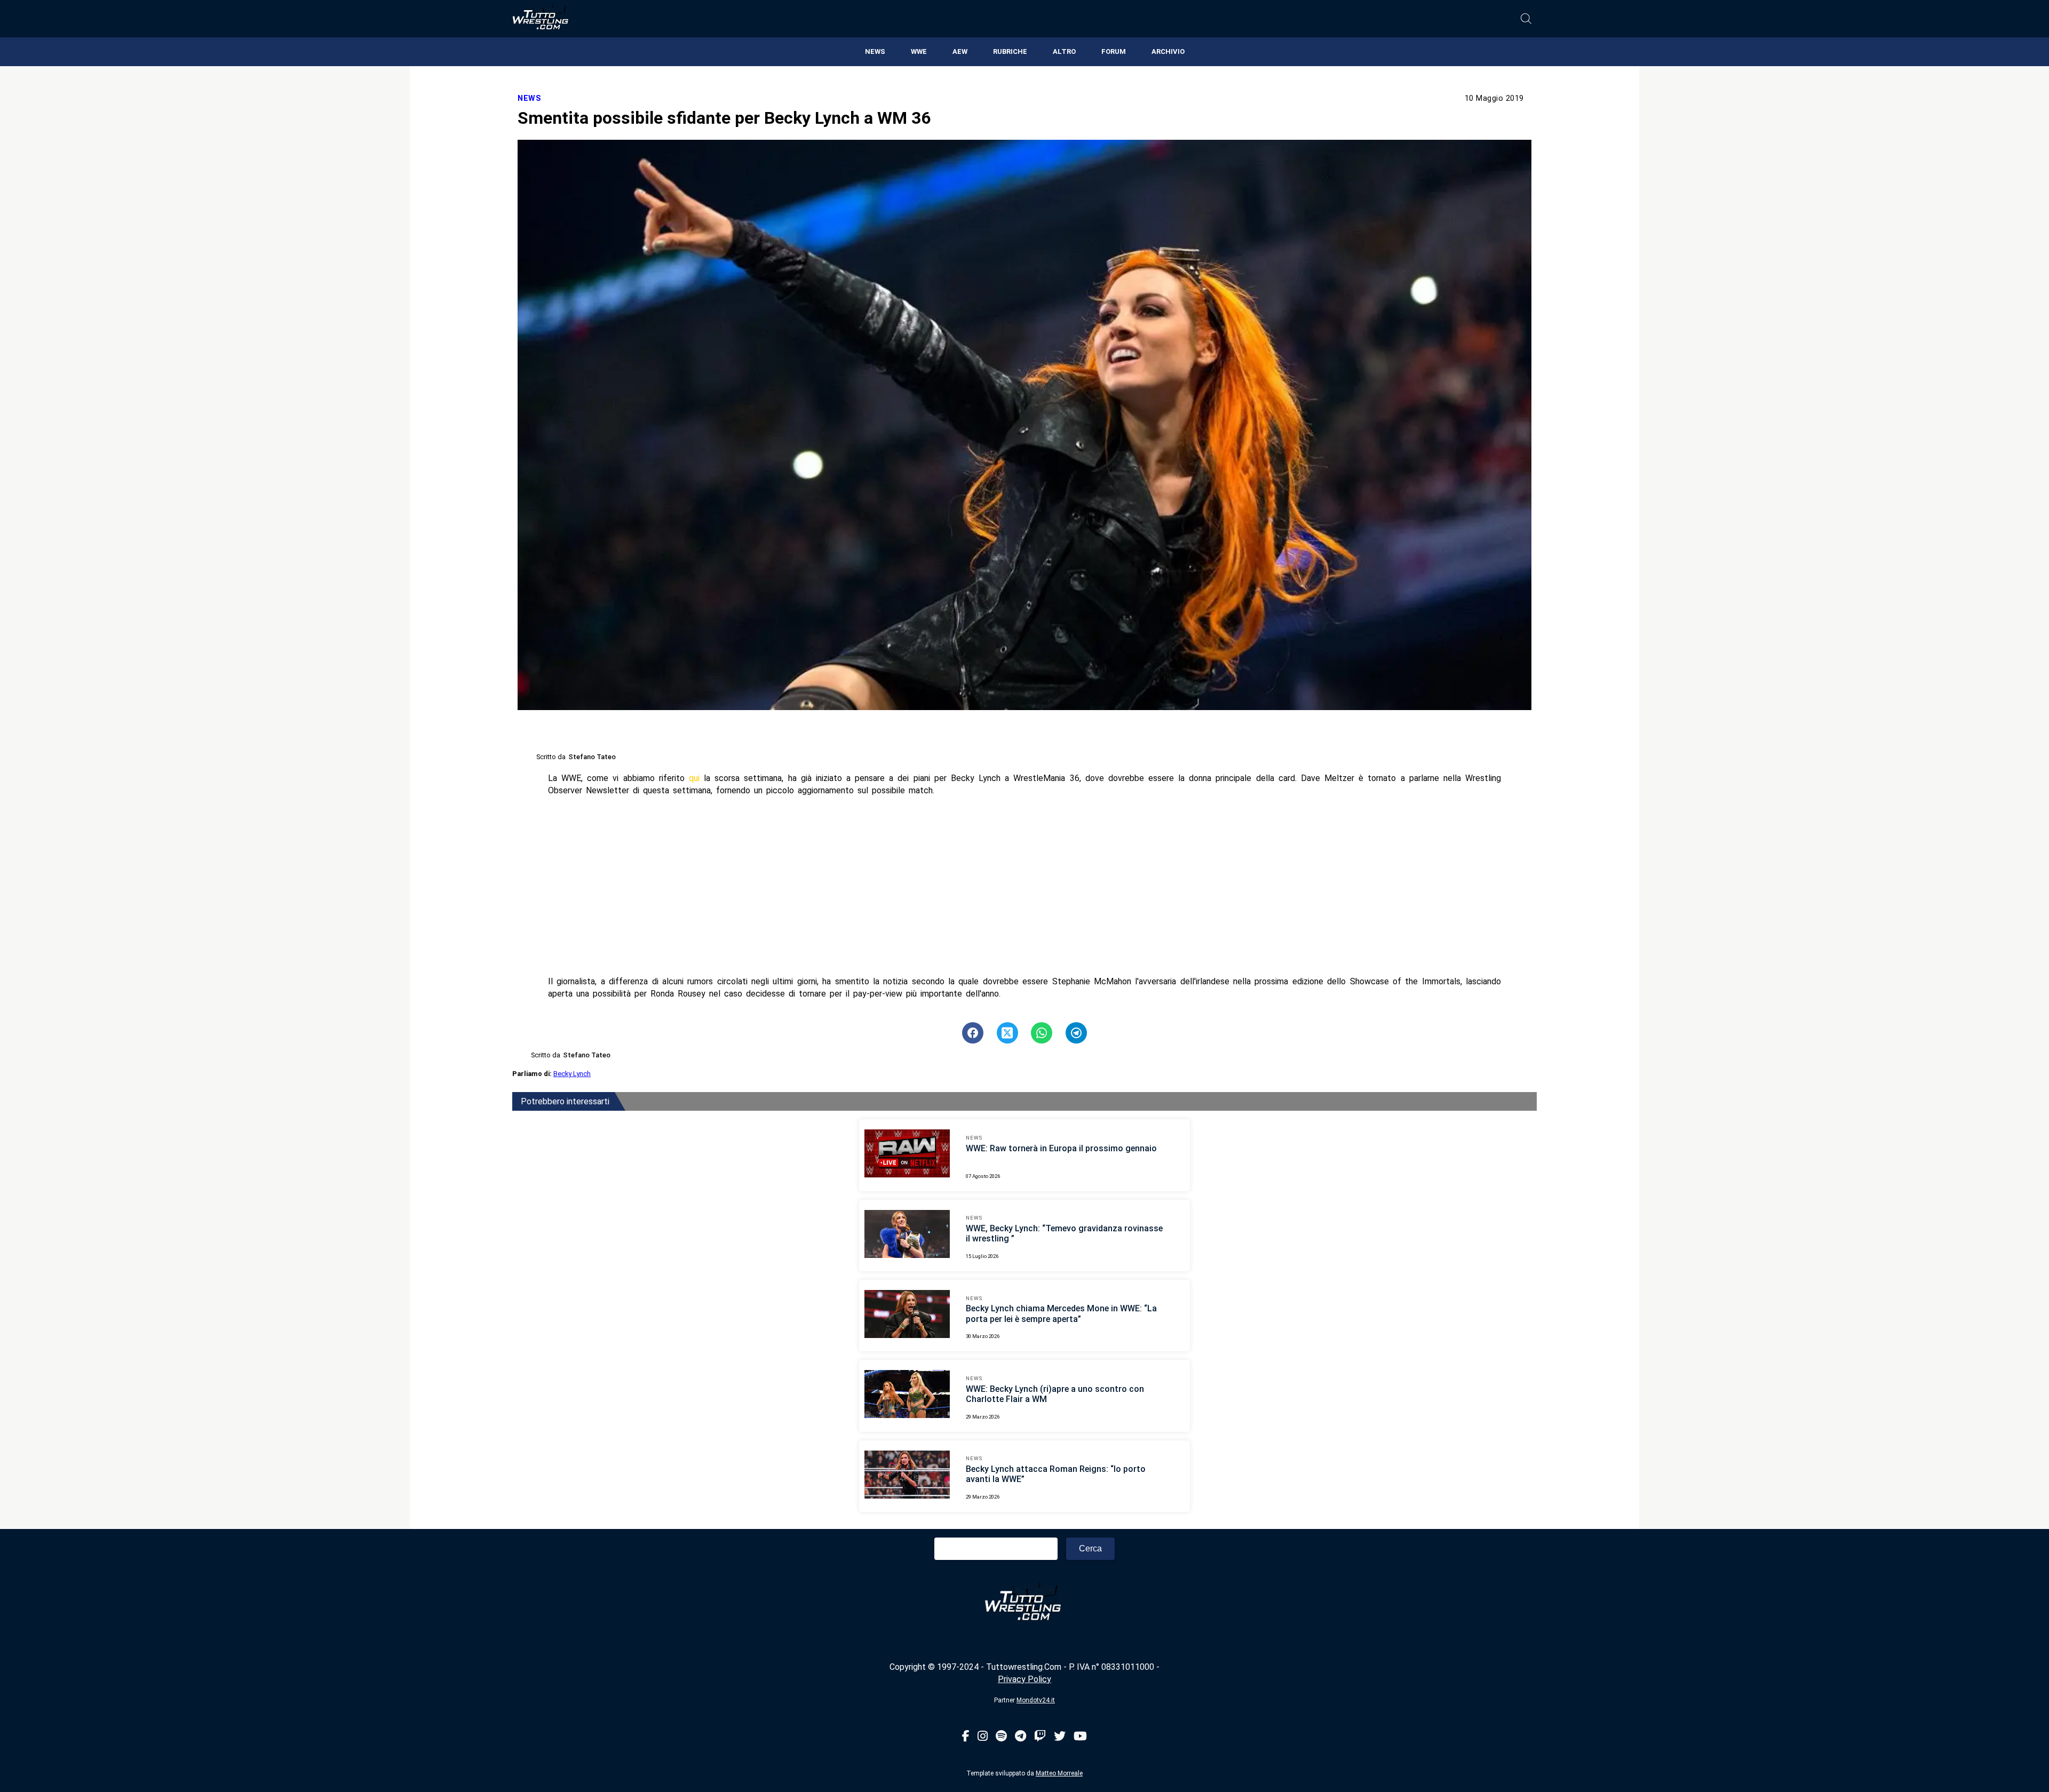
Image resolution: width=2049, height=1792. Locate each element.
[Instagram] (983, 1737)
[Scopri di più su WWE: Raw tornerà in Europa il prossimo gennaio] (907, 1155)
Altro (1064, 51)
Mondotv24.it (1036, 1700)
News (875, 51)
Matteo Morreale (1059, 1773)
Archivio (1168, 51)
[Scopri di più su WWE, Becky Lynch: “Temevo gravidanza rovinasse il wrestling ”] (907, 1236)
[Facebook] (966, 1737)
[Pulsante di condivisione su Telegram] (1076, 1033)
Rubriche (1010, 51)
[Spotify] (1001, 1737)
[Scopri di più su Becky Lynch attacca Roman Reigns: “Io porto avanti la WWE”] (907, 1476)
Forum (1114, 51)
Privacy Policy (1024, 1679)
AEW (960, 51)
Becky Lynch (572, 1074)
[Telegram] (1020, 1737)
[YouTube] (1080, 1737)
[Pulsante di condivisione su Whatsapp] (1042, 1033)
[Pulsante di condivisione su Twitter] (1007, 1033)
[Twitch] (1040, 1737)
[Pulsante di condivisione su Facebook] (973, 1033)
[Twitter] (1060, 1737)
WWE (919, 51)
